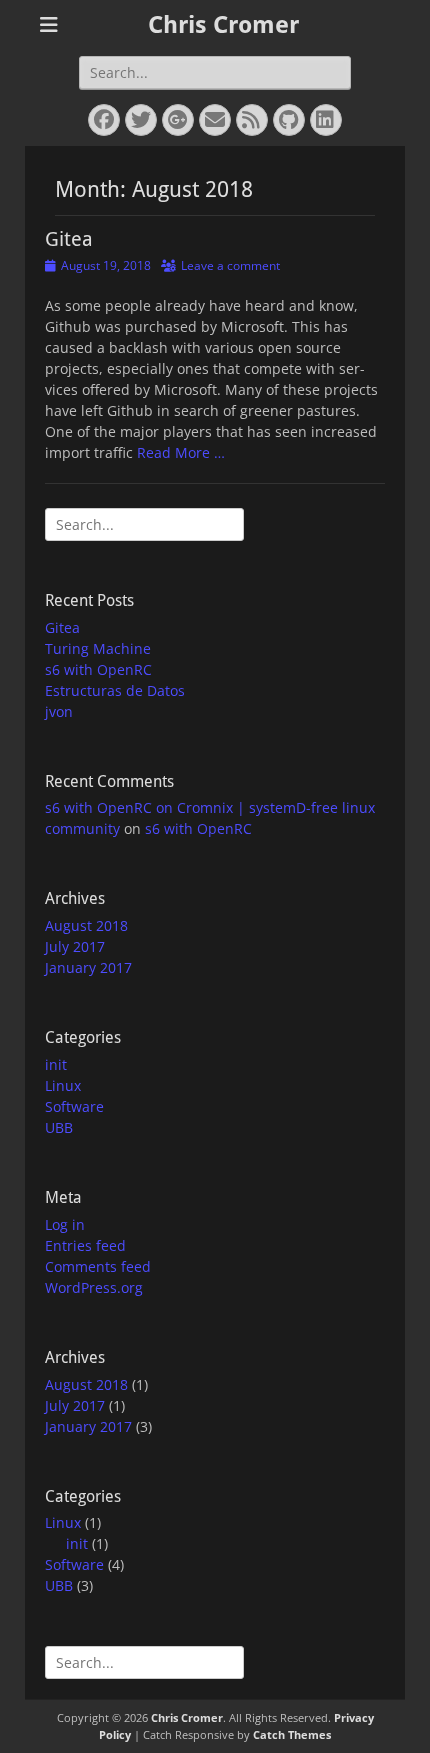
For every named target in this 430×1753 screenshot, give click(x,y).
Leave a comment (230, 265)
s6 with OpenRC (98, 669)
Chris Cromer (223, 25)
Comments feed (98, 1266)
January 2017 (88, 967)
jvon (59, 711)
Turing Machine (98, 648)
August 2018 (86, 925)
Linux (63, 1085)
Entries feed (85, 1245)
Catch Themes (292, 1734)
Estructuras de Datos (115, 690)
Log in (65, 1224)
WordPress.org (94, 1287)
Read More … (181, 452)
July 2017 (75, 946)
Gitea (69, 239)
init (56, 1064)
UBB (59, 1127)
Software (74, 1106)
